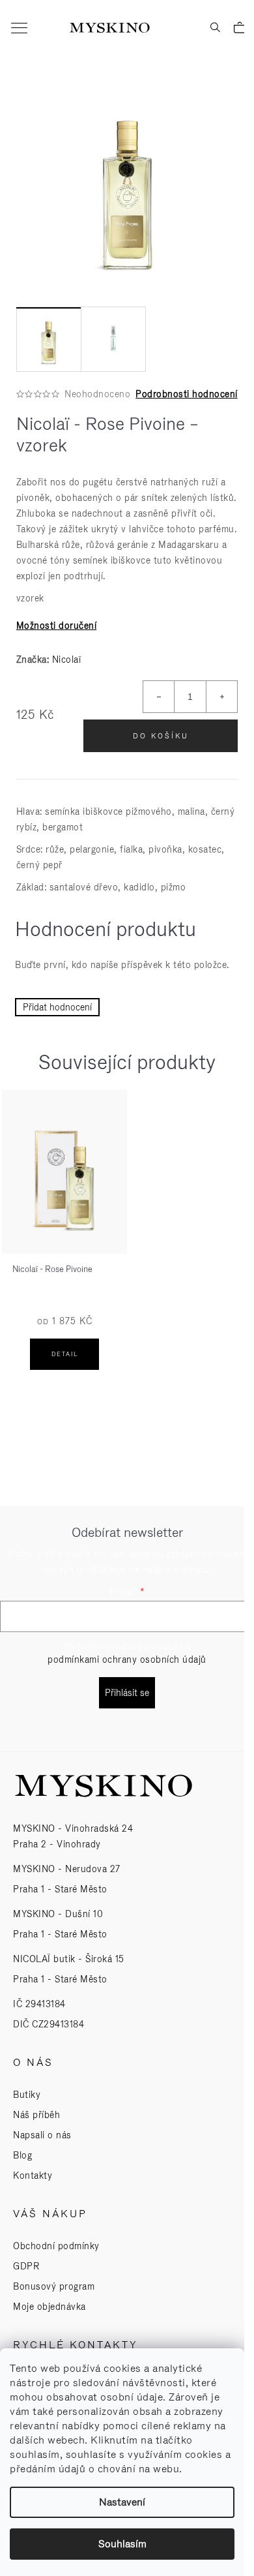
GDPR (26, 2266)
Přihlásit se (127, 1693)
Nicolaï (67, 659)
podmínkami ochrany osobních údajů (127, 1659)
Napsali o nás (42, 2135)
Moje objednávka (49, 2307)
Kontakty (33, 2175)
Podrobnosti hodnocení (187, 394)
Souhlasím (122, 2544)
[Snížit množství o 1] (159, 697)
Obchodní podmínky (56, 2246)
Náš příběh (36, 2115)
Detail (65, 1354)
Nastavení (122, 2502)
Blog (22, 2155)
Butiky (27, 2095)
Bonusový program (54, 2286)
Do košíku (161, 736)
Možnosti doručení (57, 626)
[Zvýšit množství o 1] (221, 697)
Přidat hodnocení (57, 1007)
